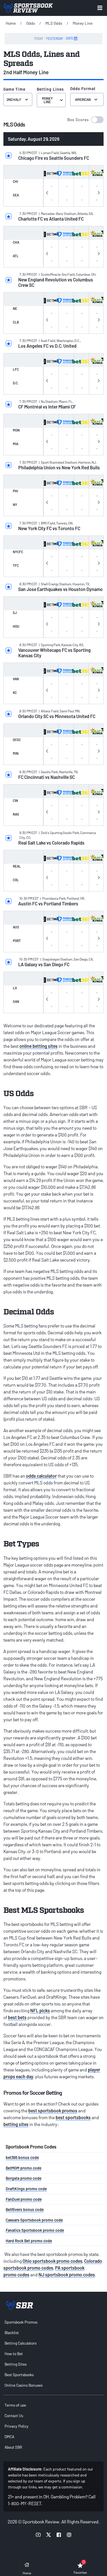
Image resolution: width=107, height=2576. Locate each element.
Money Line (83, 23)
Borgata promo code (24, 2178)
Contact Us (14, 2416)
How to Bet (14, 2354)
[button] (85, 120)
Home (11, 23)
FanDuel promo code (24, 2199)
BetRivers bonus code (25, 2209)
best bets (17, 2017)
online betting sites (39, 1046)
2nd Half (14, 99)
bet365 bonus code (22, 2157)
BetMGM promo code (24, 2168)
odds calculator (41, 1476)
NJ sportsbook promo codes (67, 2275)
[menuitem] (53, 2322)
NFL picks (40, 2010)
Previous (47, 192)
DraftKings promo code (26, 2189)
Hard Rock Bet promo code (29, 2241)
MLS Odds (54, 23)
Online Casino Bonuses (24, 2385)
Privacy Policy (17, 2426)
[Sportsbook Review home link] (19, 2305)
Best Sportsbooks (19, 2375)
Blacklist (12, 2333)
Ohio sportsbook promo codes (53, 2261)
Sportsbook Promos (21, 2322)
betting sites (16, 2124)
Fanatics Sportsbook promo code (35, 2230)
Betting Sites (16, 2364)
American (83, 99)
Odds (31, 23)
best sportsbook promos (53, 2111)
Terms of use (15, 2405)
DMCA (9, 2437)
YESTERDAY (55, 38)
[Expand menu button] (100, 8)
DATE (70, 38)
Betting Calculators (21, 2343)
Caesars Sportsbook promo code (34, 2220)
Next (99, 192)
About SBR (13, 2447)
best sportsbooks (73, 2117)
